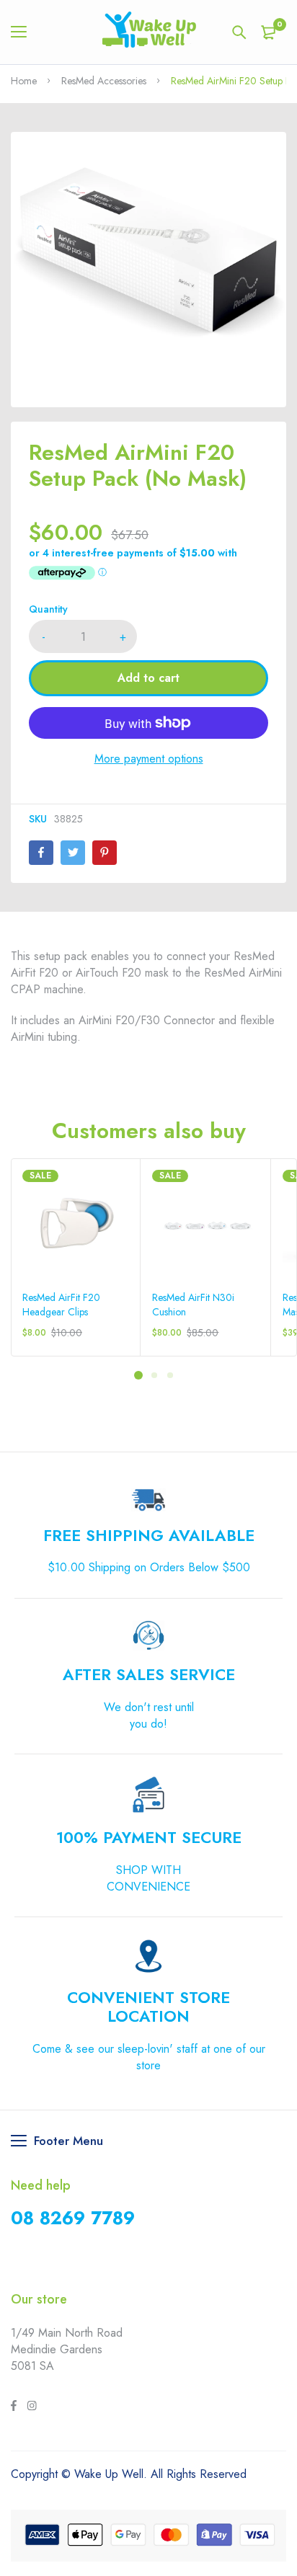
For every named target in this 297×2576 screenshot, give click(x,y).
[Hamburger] (24, 32)
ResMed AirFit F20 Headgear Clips (61, 1305)
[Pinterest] (105, 853)
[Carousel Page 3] (169, 1374)
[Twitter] (73, 853)
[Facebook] (41, 853)
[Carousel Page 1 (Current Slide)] (138, 1375)
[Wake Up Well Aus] (149, 32)
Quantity (48, 609)
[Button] (239, 32)
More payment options (149, 759)
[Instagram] (32, 2407)
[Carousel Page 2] (154, 1374)
